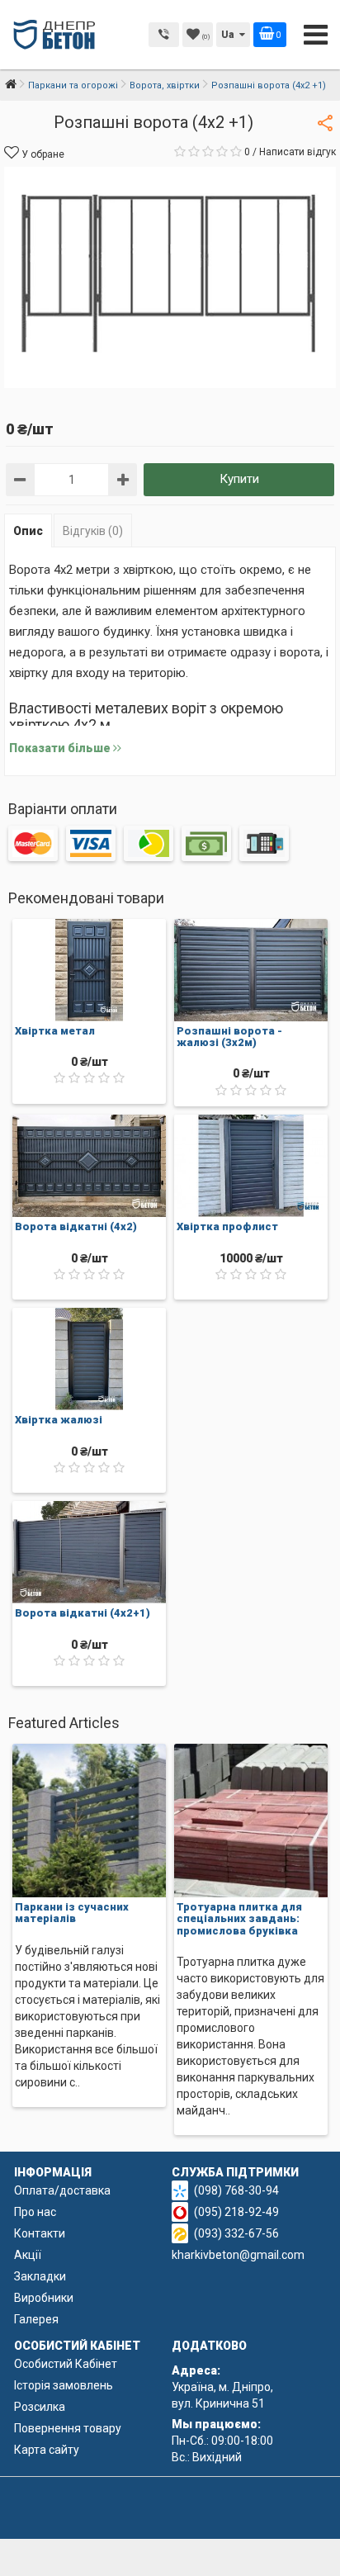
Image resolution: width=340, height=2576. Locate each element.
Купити (239, 479)
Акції (28, 2255)
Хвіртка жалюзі (59, 1420)
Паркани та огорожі (73, 85)
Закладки (40, 2276)
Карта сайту (47, 2450)
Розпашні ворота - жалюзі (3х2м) (229, 1037)
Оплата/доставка (62, 2190)
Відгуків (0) (93, 531)
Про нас (35, 2212)
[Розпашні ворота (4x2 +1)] (170, 277)
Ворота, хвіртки (165, 85)
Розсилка (40, 2407)
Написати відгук (297, 152)
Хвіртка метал (55, 1031)
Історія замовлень (64, 2385)
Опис (28, 531)
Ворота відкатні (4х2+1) (83, 1613)
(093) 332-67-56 (236, 2233)
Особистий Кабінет (66, 2364)
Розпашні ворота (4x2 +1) (269, 85)
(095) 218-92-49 (236, 2212)
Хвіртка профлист (227, 1226)
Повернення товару (68, 2428)
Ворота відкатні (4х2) (76, 1226)
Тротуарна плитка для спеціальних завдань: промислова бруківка (239, 1919)
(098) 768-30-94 (236, 2190)
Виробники (44, 2298)
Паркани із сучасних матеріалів (72, 1913)
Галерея (36, 2319)
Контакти (40, 2233)
